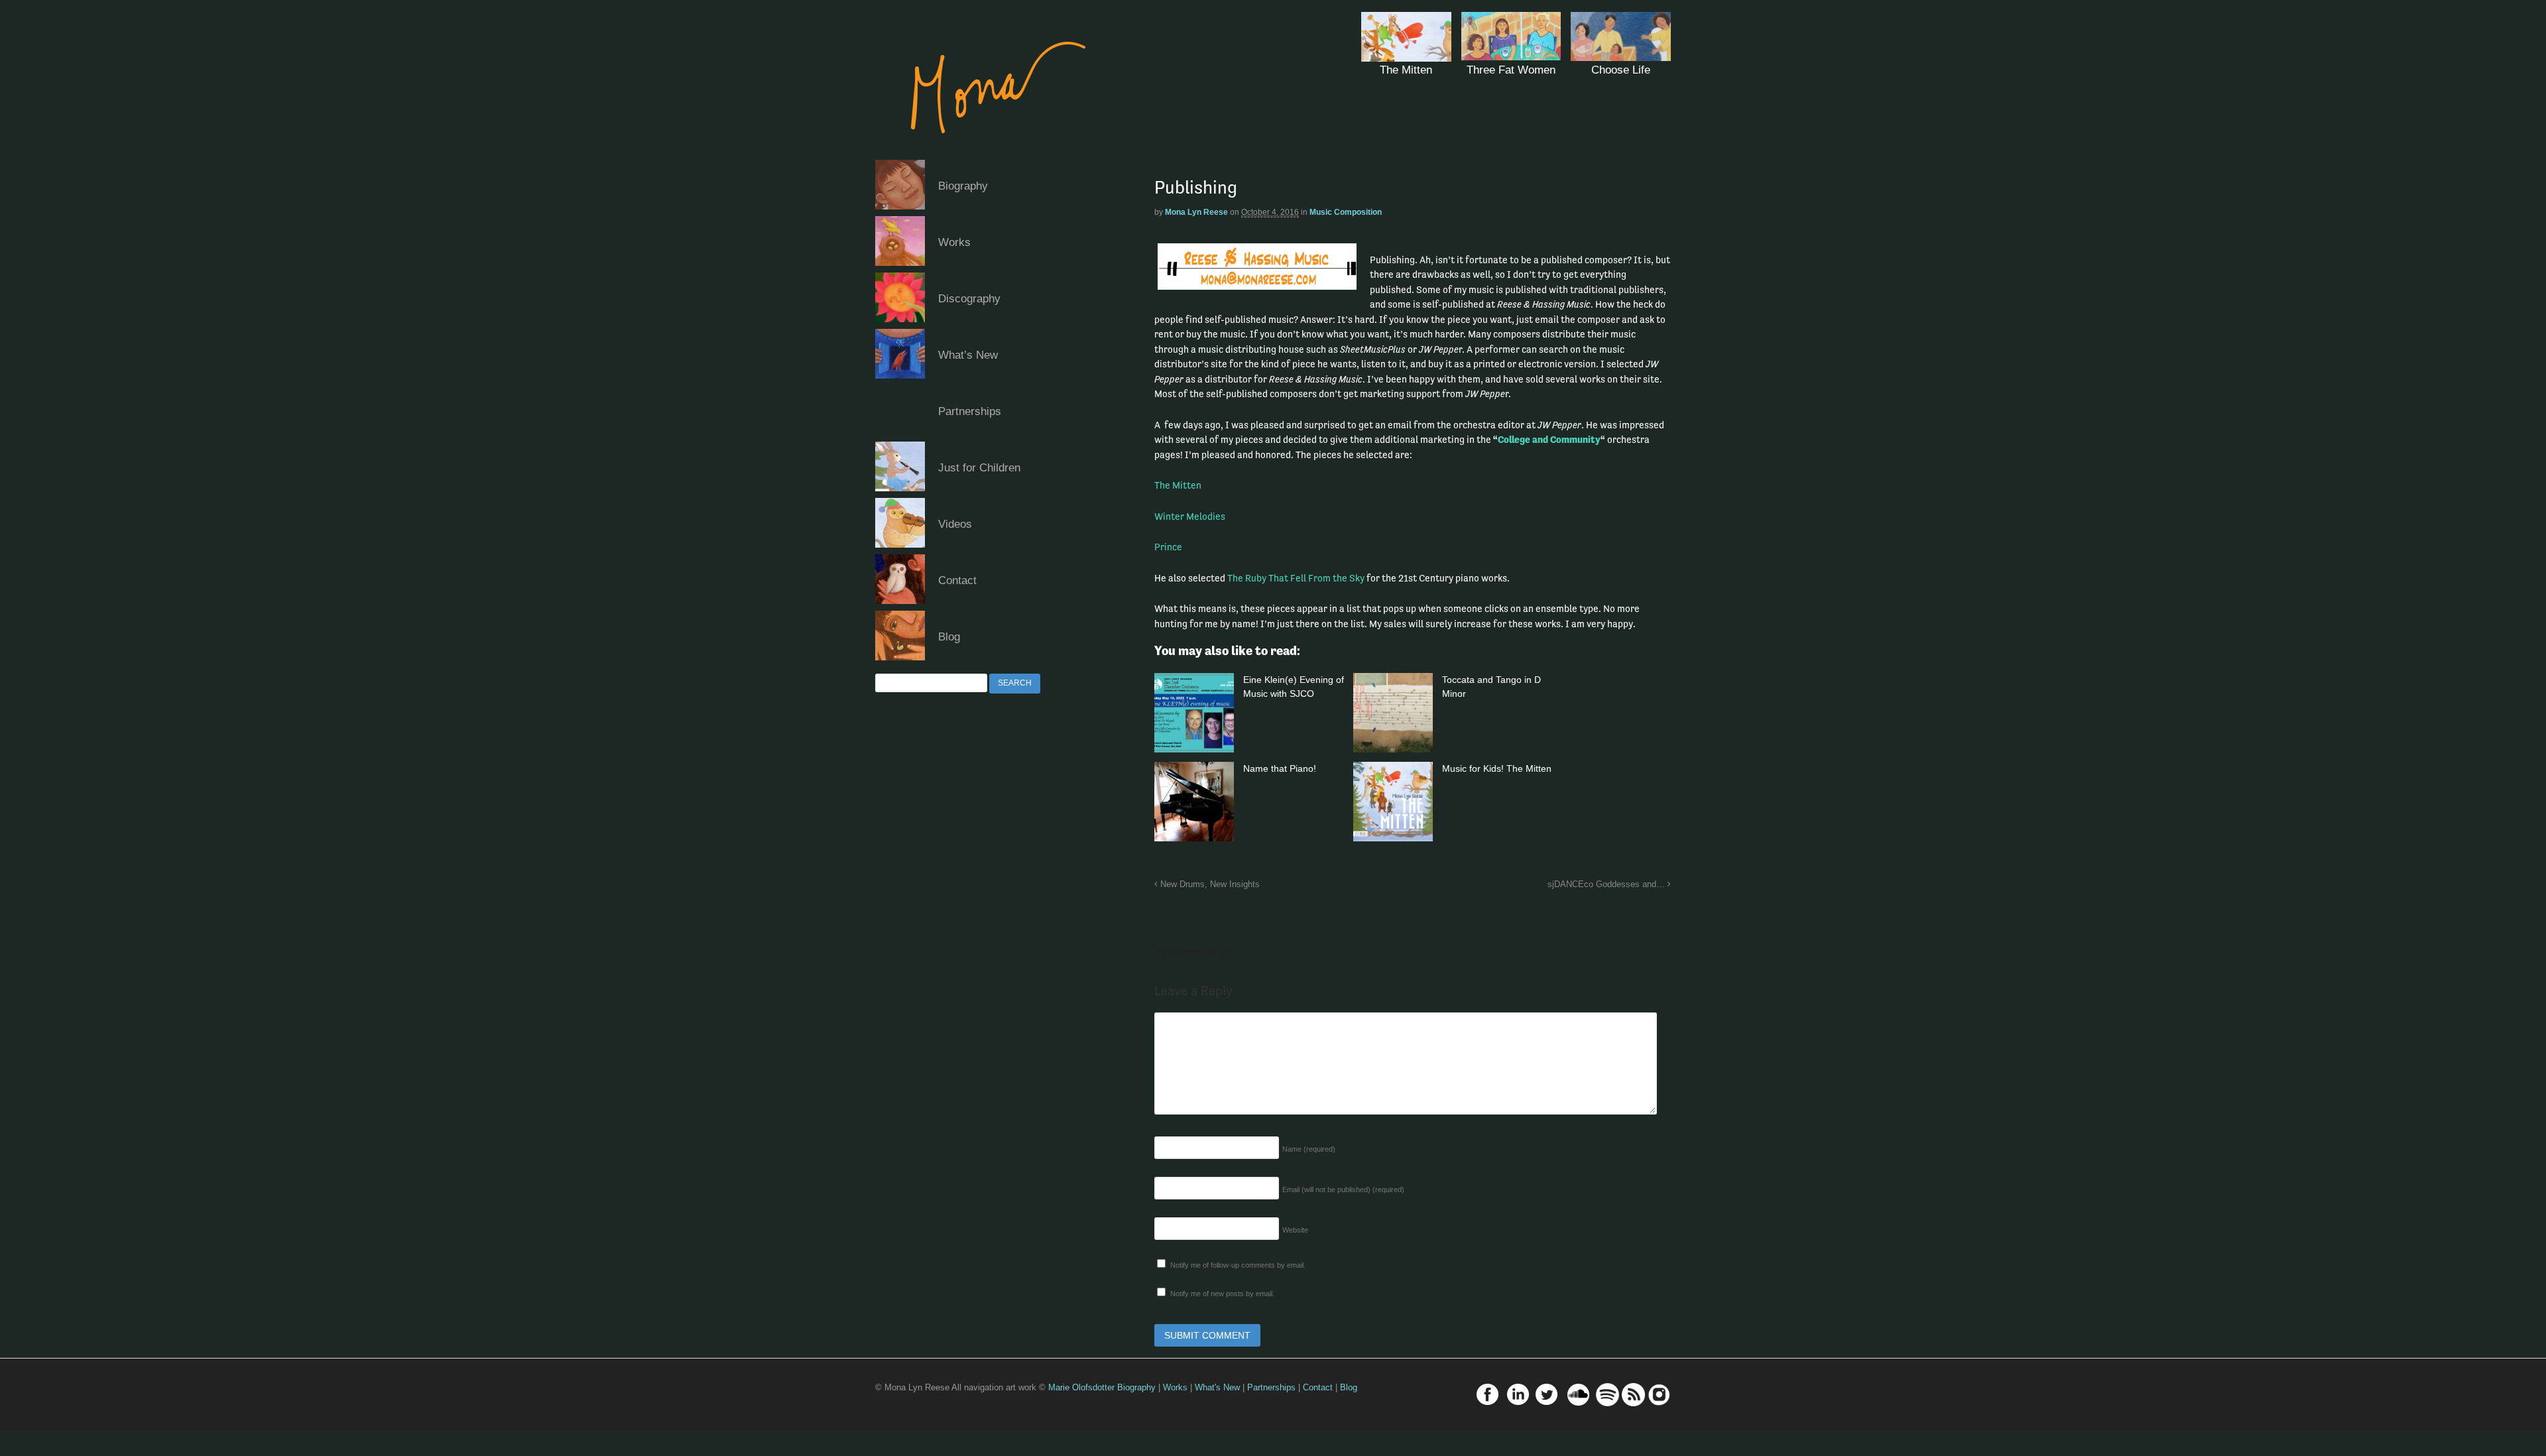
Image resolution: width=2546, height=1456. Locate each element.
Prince (1168, 547)
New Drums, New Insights (1209, 884)
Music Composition (1346, 212)
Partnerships (970, 411)
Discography (969, 299)
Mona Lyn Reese (1196, 212)
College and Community (1549, 439)
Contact (957, 580)
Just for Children (979, 468)
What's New (1217, 1387)
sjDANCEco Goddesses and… (1607, 884)
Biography (963, 186)
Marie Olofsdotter (1083, 1387)
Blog (949, 637)
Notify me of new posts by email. (1222, 1294)
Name (1309, 1149)
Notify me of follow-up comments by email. (1238, 1265)
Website (1295, 1230)
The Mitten (1178, 485)
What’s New (968, 355)
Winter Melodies (1190, 516)
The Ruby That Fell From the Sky (1296, 578)
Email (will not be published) (1343, 1189)
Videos (955, 524)
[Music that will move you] (985, 152)
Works (954, 242)
